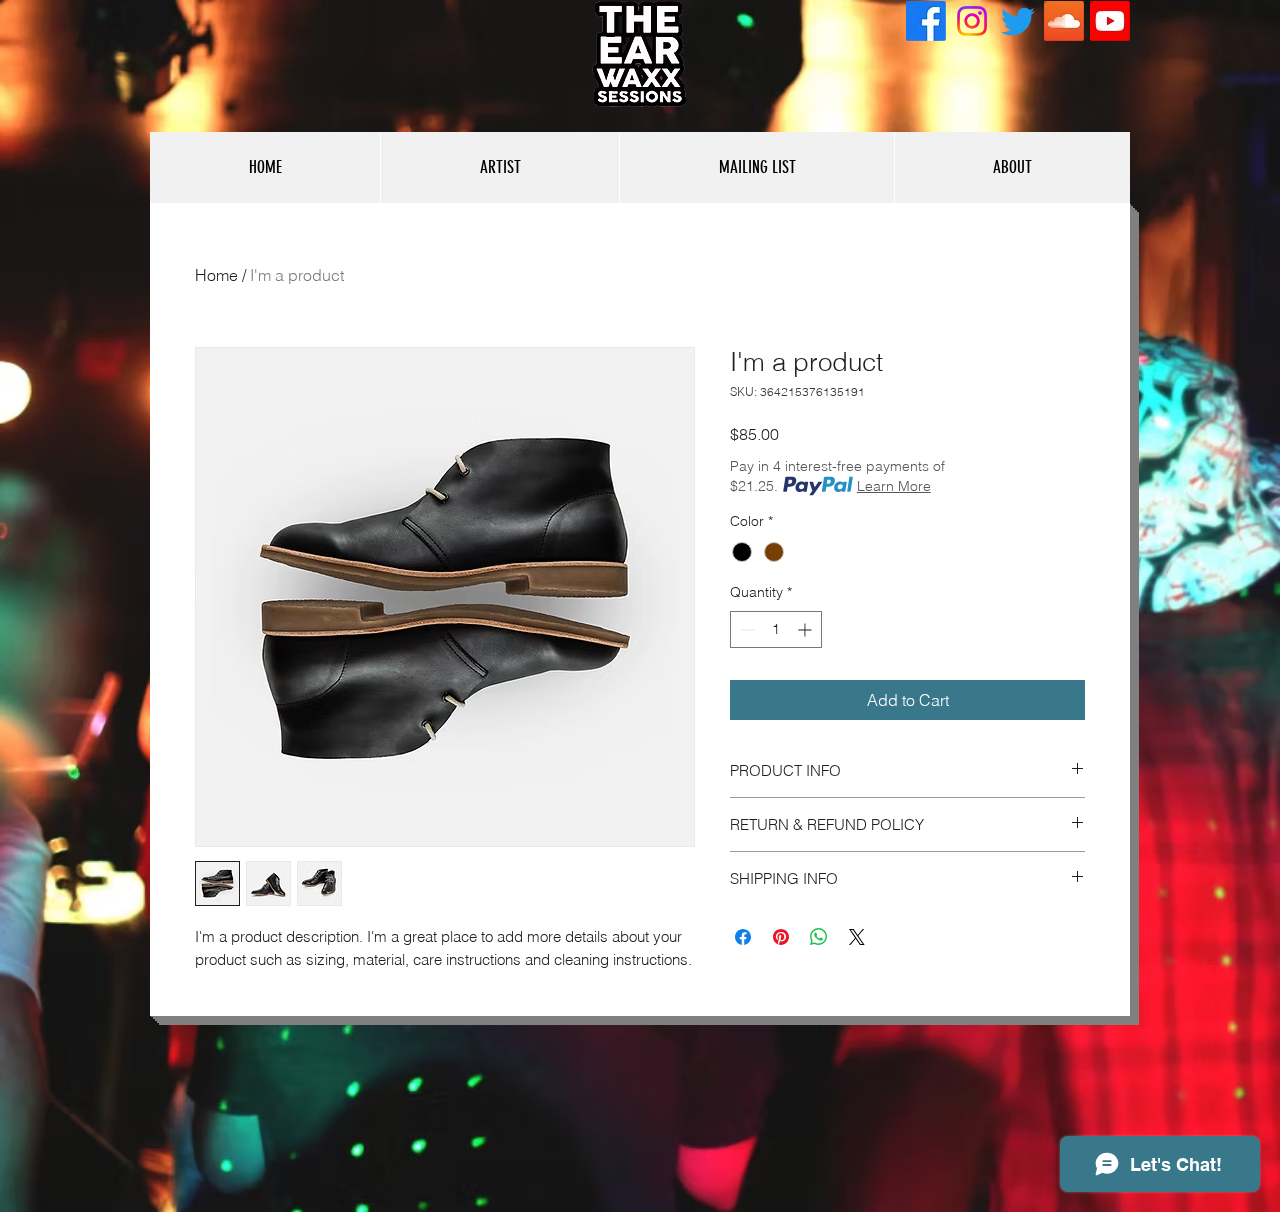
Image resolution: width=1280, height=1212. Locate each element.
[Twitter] (1018, 21)
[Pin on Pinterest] (781, 937)
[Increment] (806, 629)
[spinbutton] (776, 629)
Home (216, 275)
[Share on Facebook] (743, 937)
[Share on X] (857, 937)
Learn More (894, 486)
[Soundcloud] (1064, 21)
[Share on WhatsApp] (819, 937)
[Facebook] (926, 21)
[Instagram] (972, 21)
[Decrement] (745, 629)
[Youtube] (1110, 21)
